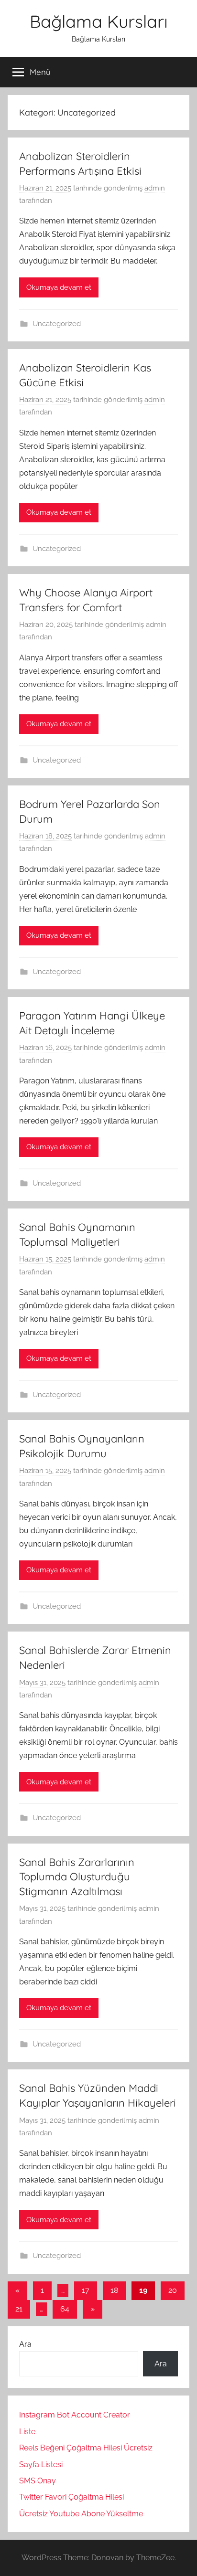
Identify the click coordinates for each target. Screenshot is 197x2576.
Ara (25, 2344)
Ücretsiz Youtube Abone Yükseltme (81, 2514)
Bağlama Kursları (99, 21)
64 (65, 2309)
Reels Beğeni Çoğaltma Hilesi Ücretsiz (86, 2448)
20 (173, 2290)
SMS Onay (38, 2481)
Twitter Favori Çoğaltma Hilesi (71, 2497)
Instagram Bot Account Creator (75, 2415)
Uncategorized (57, 324)
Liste (27, 2432)
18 (114, 2290)
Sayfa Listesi (41, 2465)
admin (155, 188)
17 (86, 2290)
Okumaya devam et (59, 287)
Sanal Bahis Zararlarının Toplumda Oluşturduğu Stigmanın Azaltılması (77, 1877)
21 (19, 2309)
